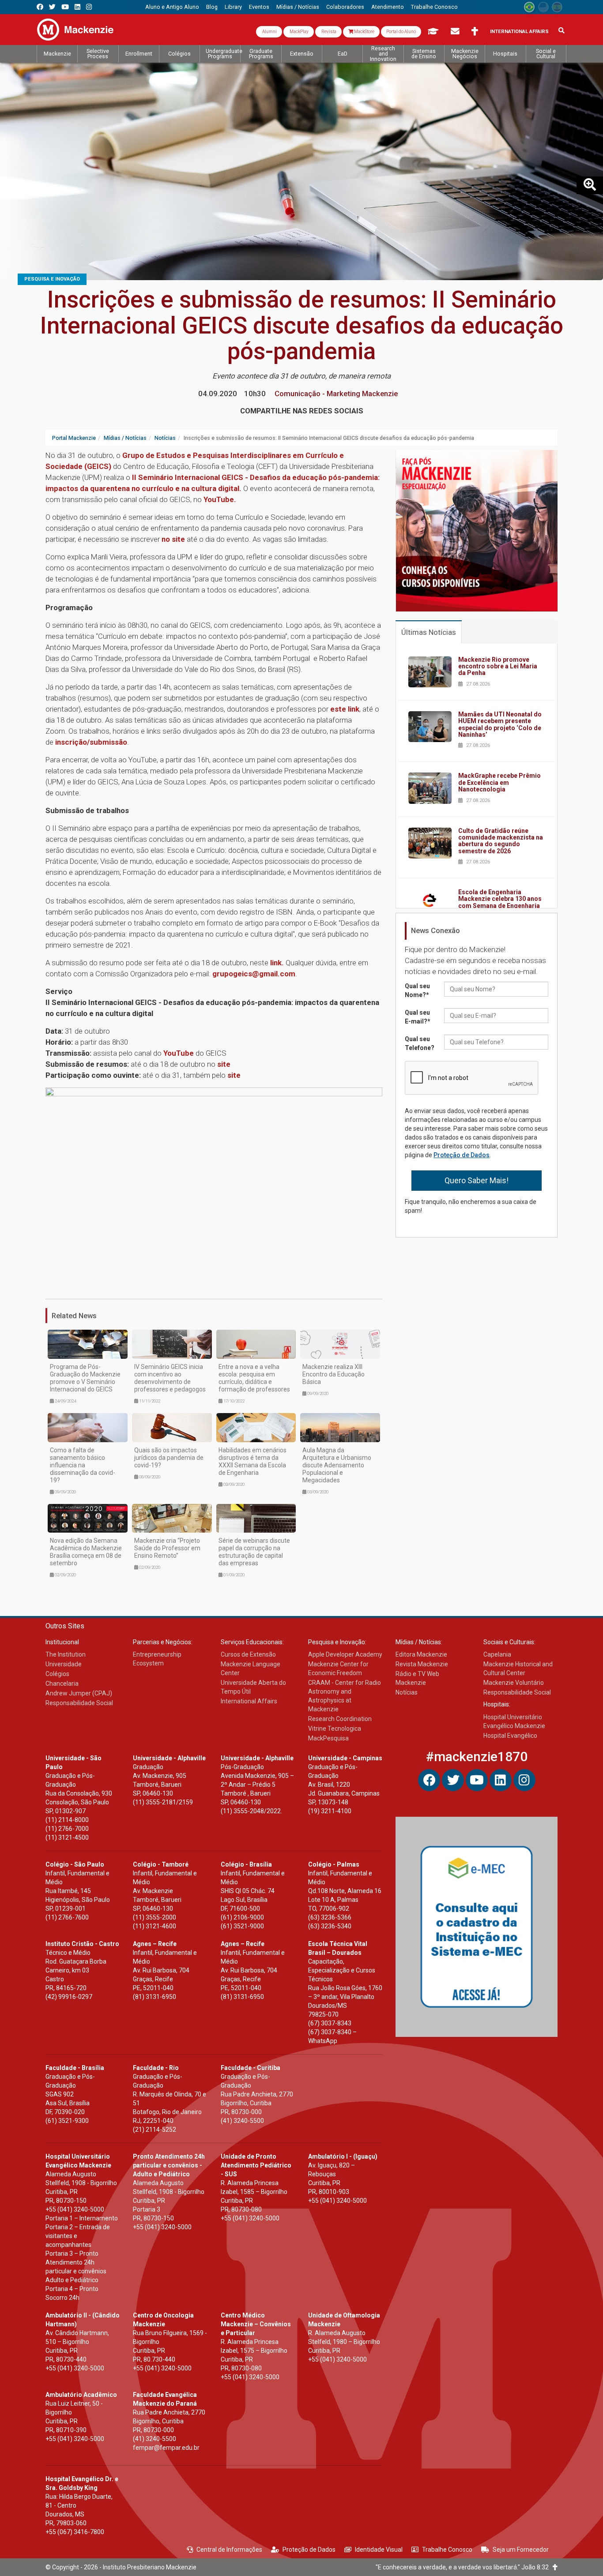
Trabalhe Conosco (447, 2550)
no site (172, 539)
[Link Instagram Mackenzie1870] (89, 7)
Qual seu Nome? (417, 990)
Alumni (269, 32)
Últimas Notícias (429, 632)
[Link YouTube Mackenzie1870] (65, 7)
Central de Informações (229, 2550)
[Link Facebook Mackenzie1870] (40, 7)
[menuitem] (172, 7)
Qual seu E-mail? (418, 1017)
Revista (328, 32)
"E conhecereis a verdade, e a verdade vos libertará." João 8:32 (464, 2567)
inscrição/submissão (91, 742)
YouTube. (220, 499)
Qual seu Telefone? (420, 1043)
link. (276, 963)
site (224, 1064)
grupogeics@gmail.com (254, 974)
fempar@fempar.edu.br (166, 2448)
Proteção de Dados (462, 1155)
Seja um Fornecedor (521, 2550)
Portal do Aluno (401, 32)
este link (345, 709)
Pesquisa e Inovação (52, 279)
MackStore (364, 32)
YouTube (179, 1053)
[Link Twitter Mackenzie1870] (52, 7)
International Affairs (519, 32)
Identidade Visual (379, 2550)
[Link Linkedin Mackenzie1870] (77, 7)
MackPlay (299, 32)
